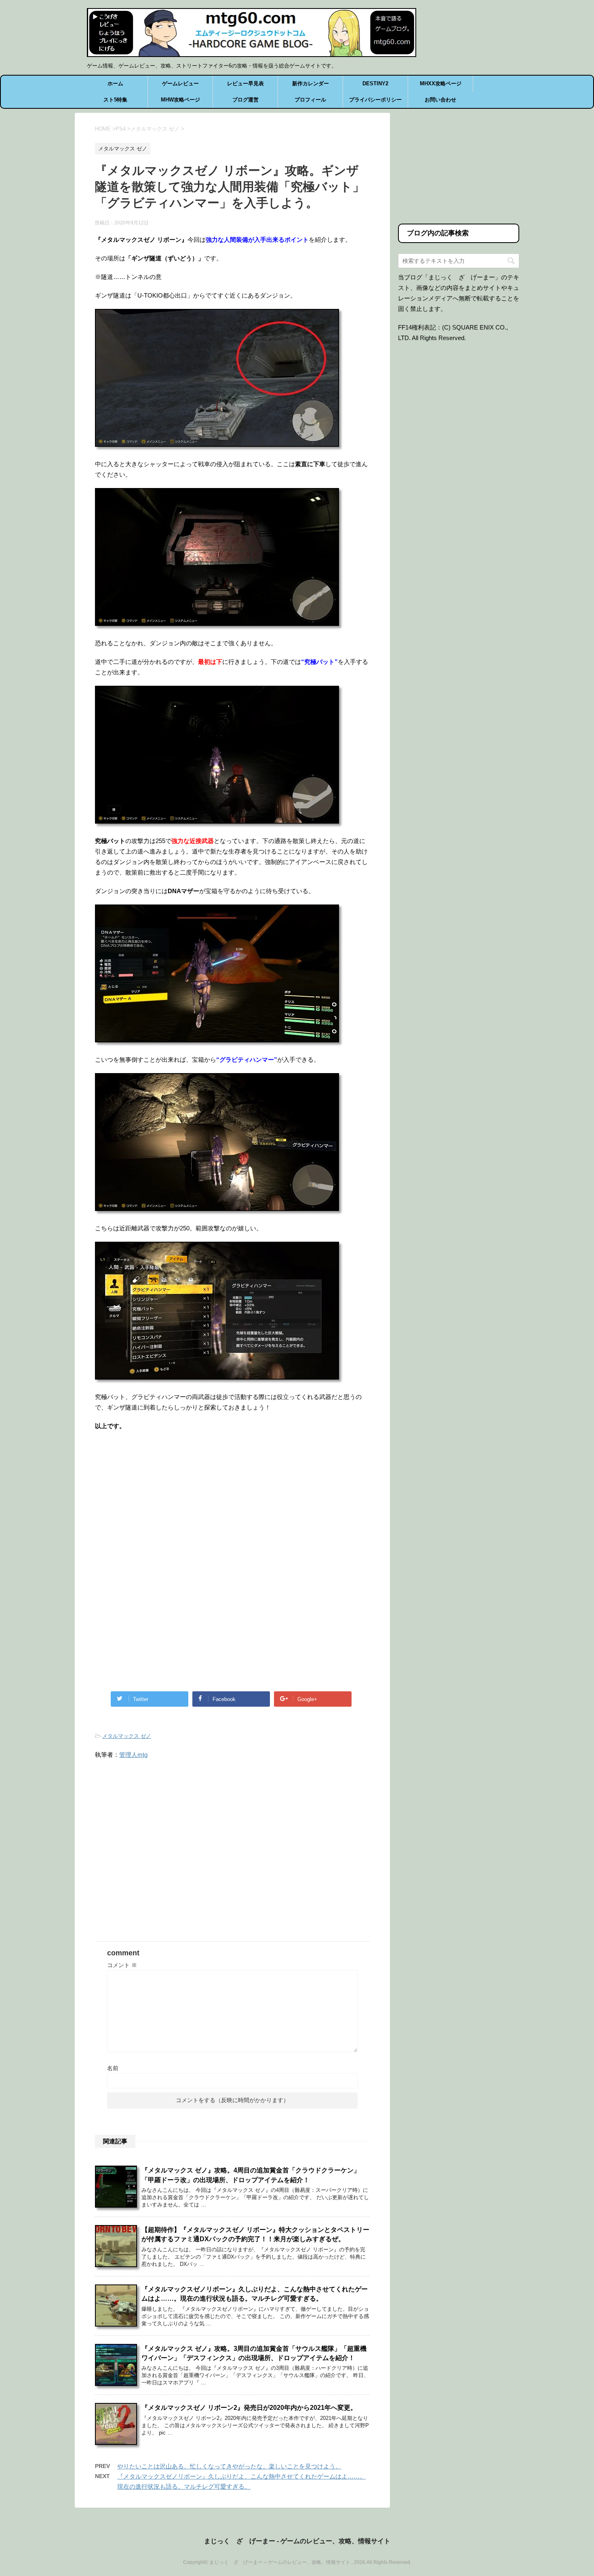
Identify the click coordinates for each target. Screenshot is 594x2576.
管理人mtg (133, 1755)
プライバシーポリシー (375, 100)
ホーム (115, 83)
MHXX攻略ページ (441, 83)
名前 (113, 2068)
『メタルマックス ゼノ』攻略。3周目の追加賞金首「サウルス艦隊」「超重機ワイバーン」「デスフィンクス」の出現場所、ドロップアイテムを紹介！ (254, 2353)
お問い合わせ (440, 100)
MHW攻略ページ (180, 100)
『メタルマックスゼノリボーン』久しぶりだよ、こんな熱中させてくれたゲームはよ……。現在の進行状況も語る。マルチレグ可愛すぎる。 (255, 2294)
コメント (122, 1965)
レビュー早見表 (245, 83)
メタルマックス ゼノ (127, 1736)
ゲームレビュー (180, 83)
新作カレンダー (311, 83)
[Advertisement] (163, 1504)
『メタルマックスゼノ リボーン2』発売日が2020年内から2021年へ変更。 (249, 2408)
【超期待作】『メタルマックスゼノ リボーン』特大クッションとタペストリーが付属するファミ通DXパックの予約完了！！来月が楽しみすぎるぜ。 (255, 2234)
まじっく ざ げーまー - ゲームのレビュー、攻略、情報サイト (297, 2541)
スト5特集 (115, 100)
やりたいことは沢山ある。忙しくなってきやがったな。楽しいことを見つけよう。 (229, 2466)
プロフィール (310, 100)
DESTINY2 (375, 83)
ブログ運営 (245, 100)
